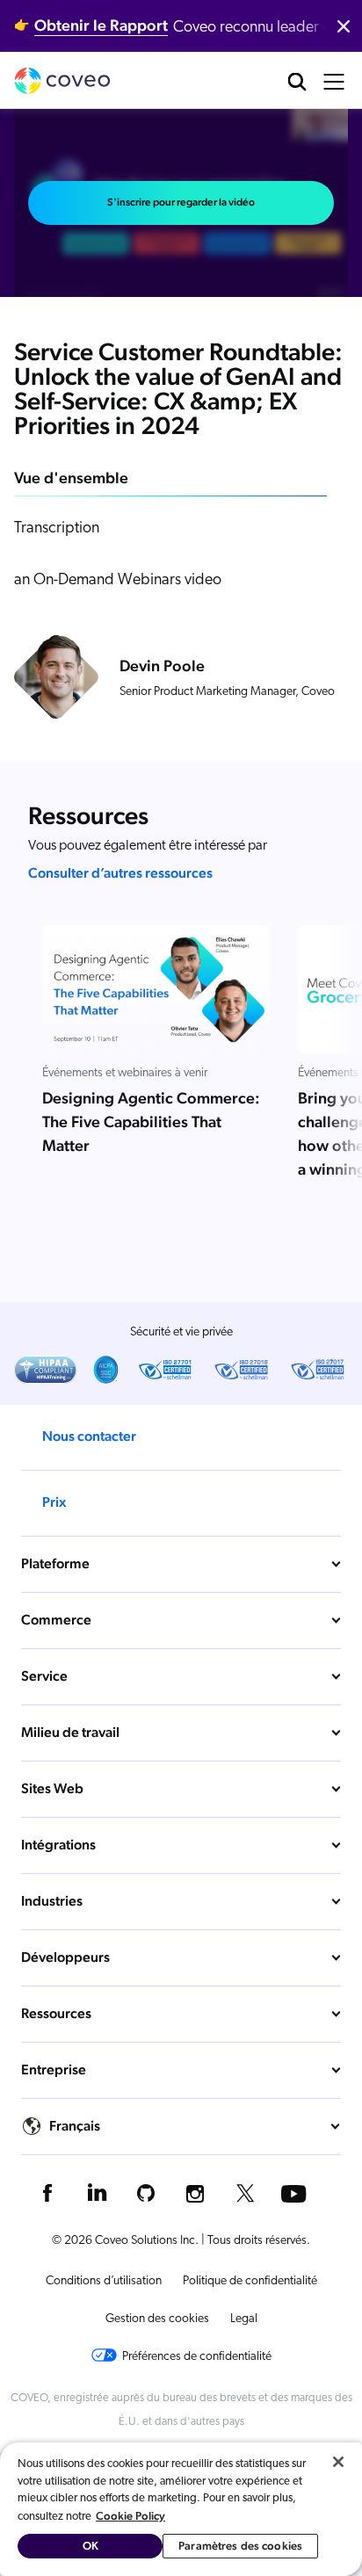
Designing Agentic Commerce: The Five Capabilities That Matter (151, 1122)
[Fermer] (338, 2462)
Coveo (62, 81)
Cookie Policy (130, 2516)
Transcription (57, 529)
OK (90, 2546)
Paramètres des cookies (240, 2546)
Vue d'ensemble (71, 478)
